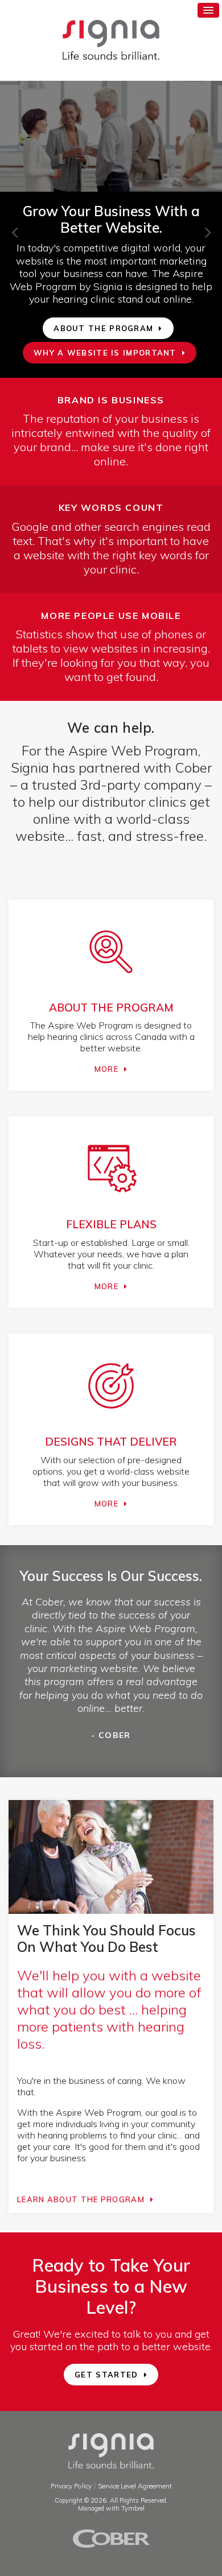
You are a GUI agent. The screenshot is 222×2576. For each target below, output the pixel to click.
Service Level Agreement (135, 2486)
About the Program (111, 1008)
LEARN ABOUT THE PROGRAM (81, 2199)
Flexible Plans (111, 1224)
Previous (9, 226)
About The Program (103, 328)
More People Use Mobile (111, 616)
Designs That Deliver (111, 1442)
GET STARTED (106, 2375)
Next (202, 226)
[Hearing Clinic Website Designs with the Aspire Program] (111, 1418)
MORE (106, 1286)
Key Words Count (111, 507)
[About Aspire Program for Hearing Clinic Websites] (111, 984)
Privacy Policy (71, 2486)
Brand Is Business (111, 400)
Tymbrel (133, 2508)
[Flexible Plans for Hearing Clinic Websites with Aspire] (111, 1201)
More (106, 1069)
